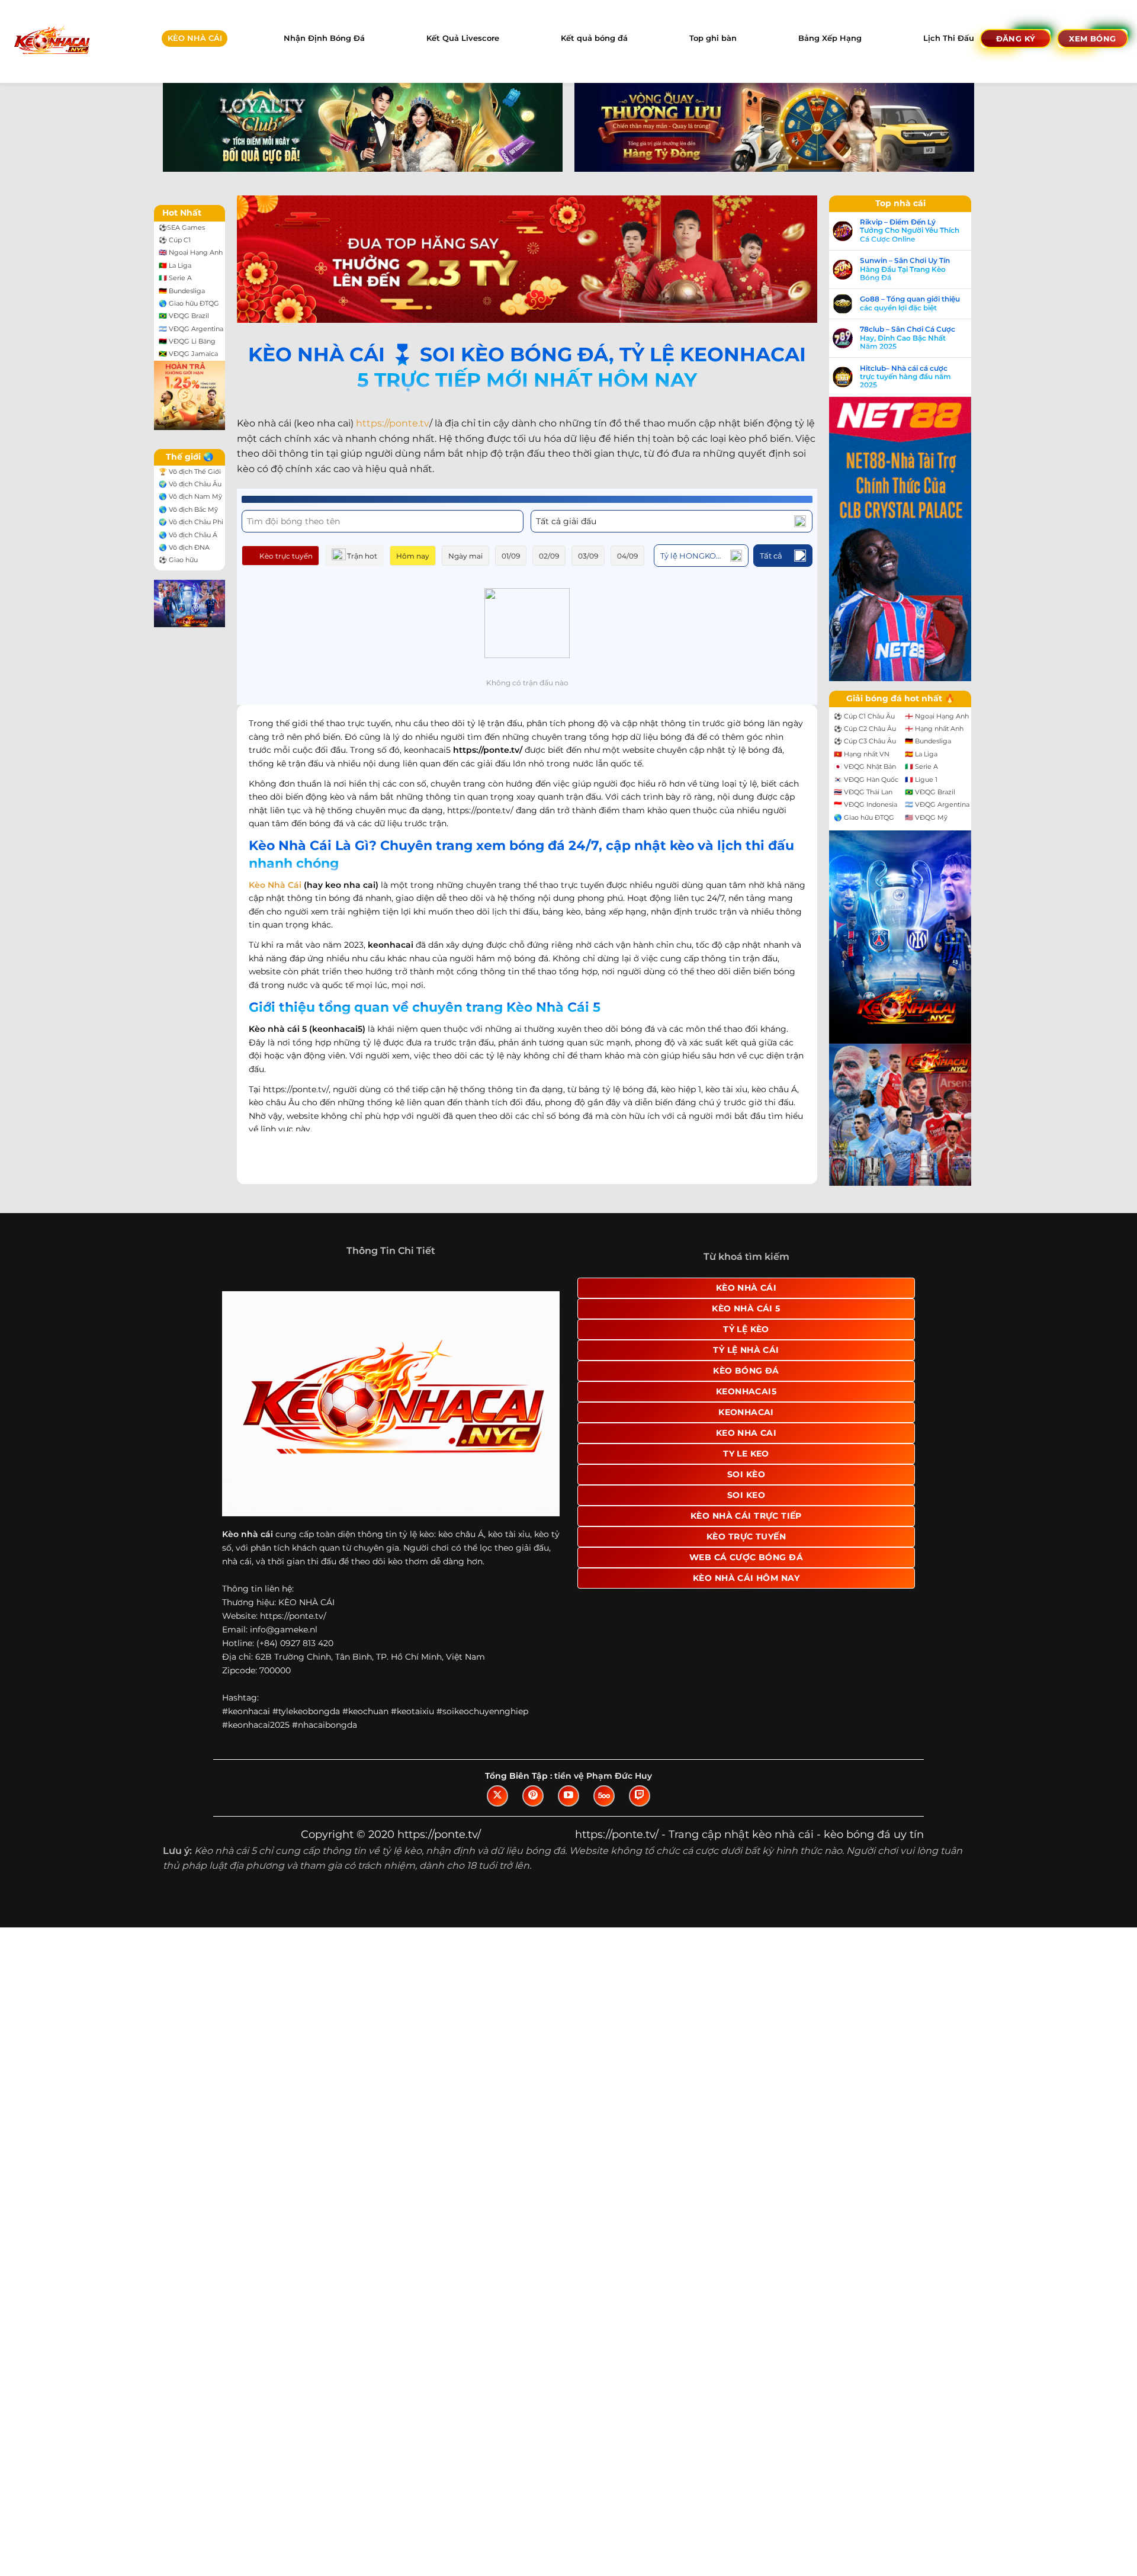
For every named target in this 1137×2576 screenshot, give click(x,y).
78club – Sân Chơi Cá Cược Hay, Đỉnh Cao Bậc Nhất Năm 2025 (908, 338)
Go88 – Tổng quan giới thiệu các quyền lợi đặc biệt (910, 303)
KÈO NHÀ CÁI (195, 38)
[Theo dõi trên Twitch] (640, 1796)
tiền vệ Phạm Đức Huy (603, 1776)
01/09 (511, 556)
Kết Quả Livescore (463, 38)
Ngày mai (465, 556)
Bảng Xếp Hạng (830, 38)
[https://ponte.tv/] (51, 41)
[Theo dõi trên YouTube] (568, 1796)
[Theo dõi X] (497, 1796)
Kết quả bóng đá (594, 38)
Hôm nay (413, 556)
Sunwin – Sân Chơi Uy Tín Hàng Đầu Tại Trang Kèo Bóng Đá (905, 269)
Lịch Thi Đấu (949, 38)
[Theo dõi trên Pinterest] (533, 1796)
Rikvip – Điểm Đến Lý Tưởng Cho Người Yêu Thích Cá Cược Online (910, 231)
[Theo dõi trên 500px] (604, 1796)
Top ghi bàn (713, 38)
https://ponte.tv (393, 423)
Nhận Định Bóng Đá (324, 38)
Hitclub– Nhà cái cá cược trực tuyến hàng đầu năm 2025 (905, 377)
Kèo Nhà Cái (275, 885)
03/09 (588, 556)
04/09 (627, 556)
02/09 (549, 556)
